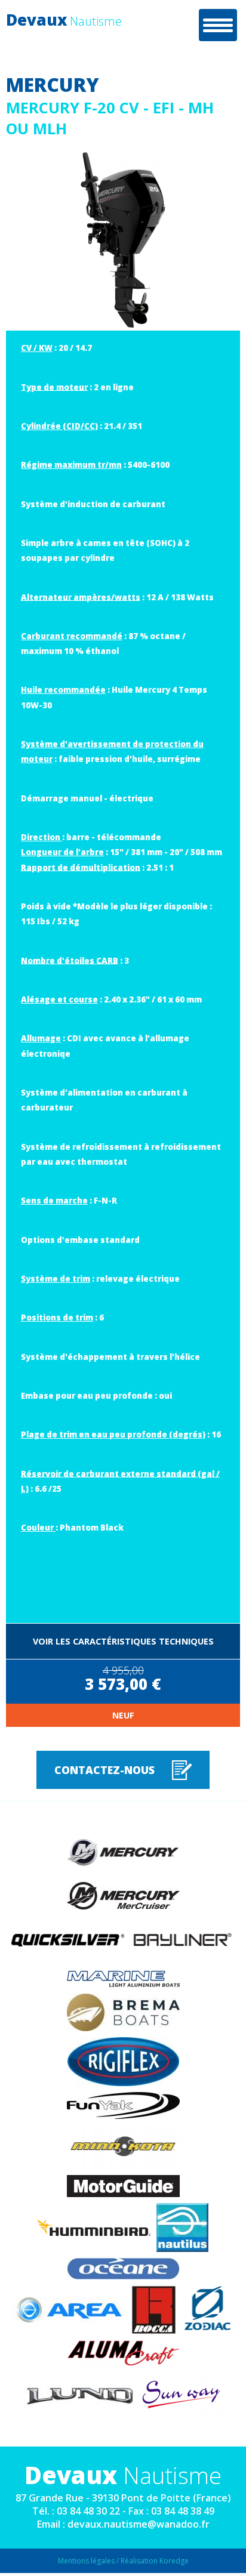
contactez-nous (104, 1770)
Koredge (174, 2561)
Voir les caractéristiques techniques (123, 1641)
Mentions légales (86, 2561)
